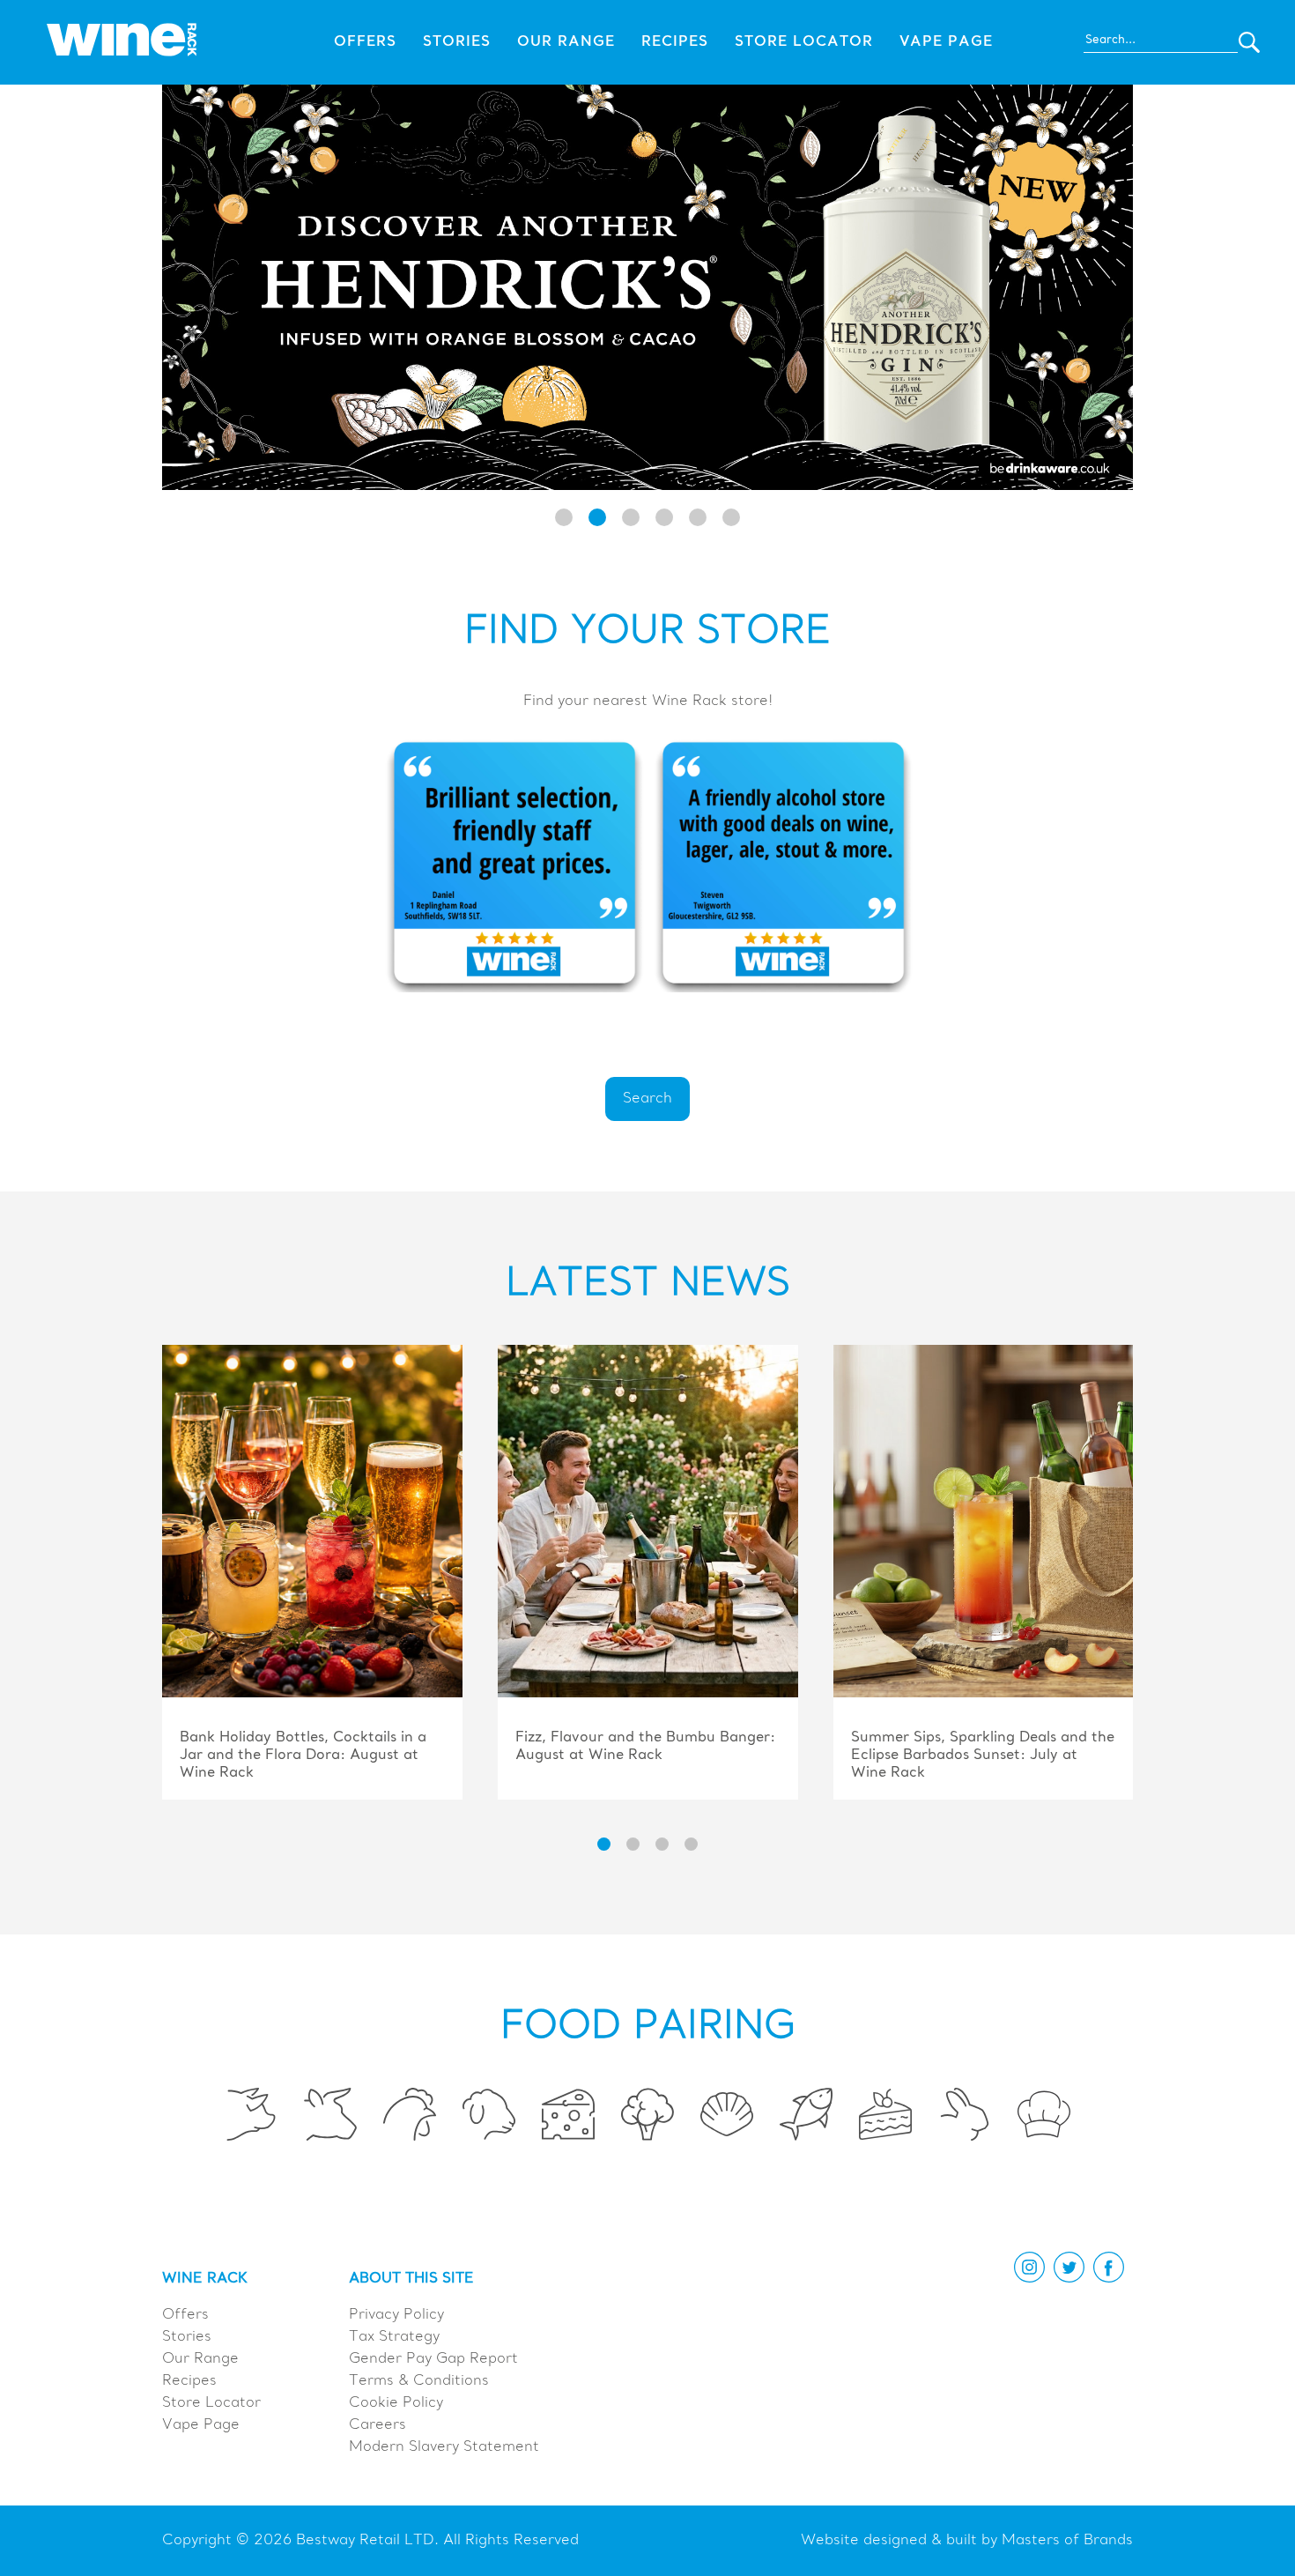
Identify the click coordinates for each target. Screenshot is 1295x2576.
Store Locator (804, 42)
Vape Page (946, 42)
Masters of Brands (1067, 2541)
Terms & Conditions (419, 2381)
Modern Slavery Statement (444, 2447)
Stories (457, 42)
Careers (377, 2425)
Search (647, 1099)
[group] (312, 1574)
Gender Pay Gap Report (433, 2359)
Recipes (675, 42)
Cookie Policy (396, 2403)
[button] (564, 517)
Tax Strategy (394, 2337)
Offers (365, 42)
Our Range (566, 42)
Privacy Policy (396, 2315)
